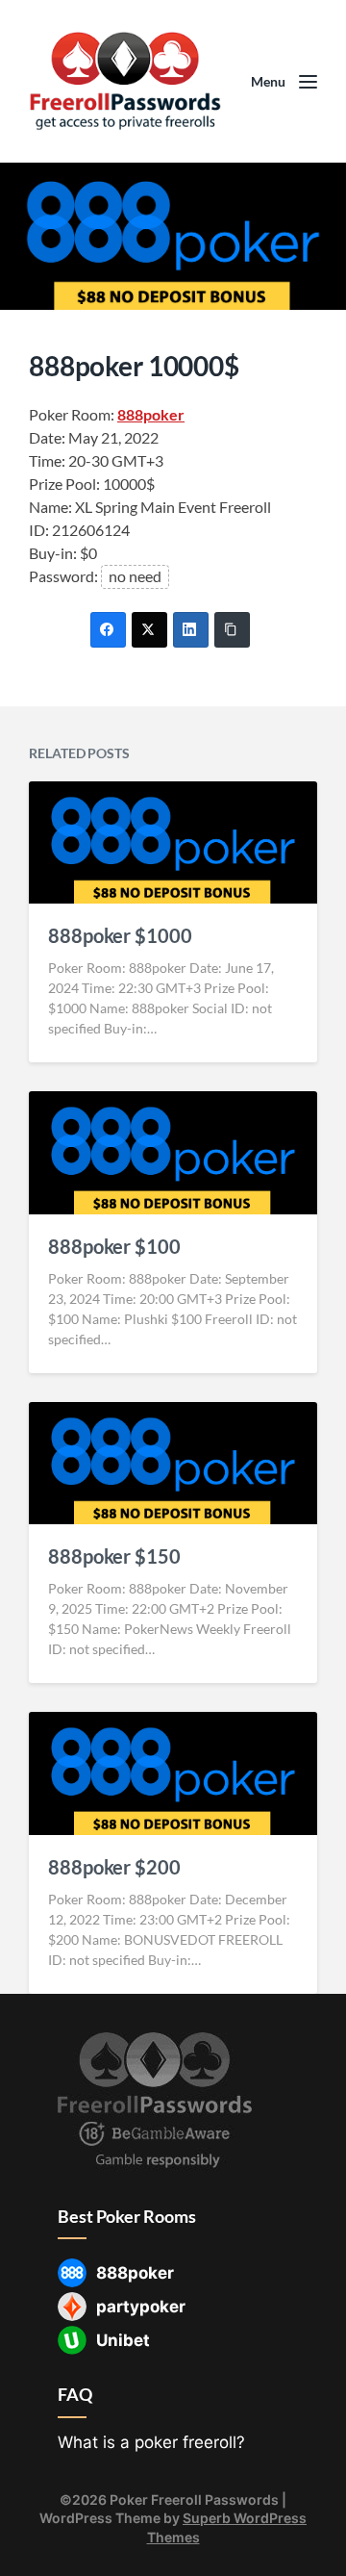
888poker (151, 414)
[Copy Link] (232, 630)
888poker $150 (114, 1556)
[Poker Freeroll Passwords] (125, 81)
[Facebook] (108, 630)
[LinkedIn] (191, 630)
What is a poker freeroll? (151, 2442)
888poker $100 (114, 1246)
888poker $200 (114, 1867)
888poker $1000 (120, 935)
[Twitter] (149, 630)
